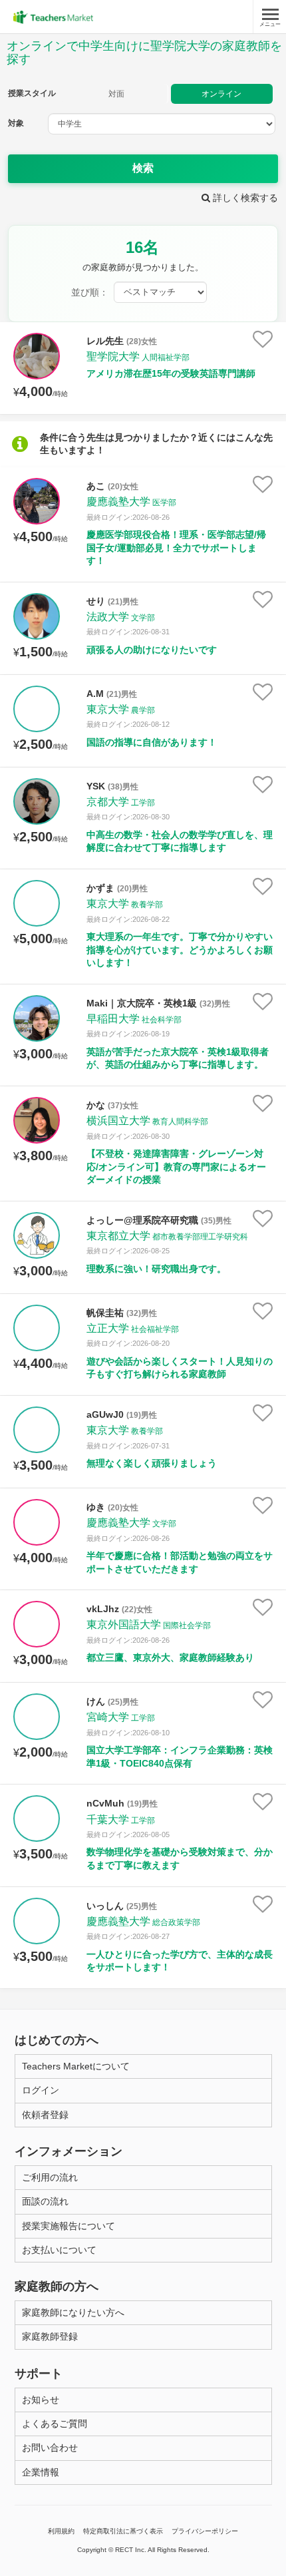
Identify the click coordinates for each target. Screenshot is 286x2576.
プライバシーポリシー (205, 2531)
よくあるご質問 (55, 2424)
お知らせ (41, 2400)
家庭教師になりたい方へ (73, 2312)
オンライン (221, 94)
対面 (116, 94)
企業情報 (41, 2472)
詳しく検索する (244, 198)
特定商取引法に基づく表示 (123, 2531)
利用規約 (61, 2531)
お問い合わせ (50, 2448)
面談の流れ (45, 2201)
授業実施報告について (69, 2226)
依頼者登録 (45, 2115)
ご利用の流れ (50, 2177)
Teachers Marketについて (76, 2066)
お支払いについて (59, 2250)
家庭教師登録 (50, 2336)
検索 (143, 168)
